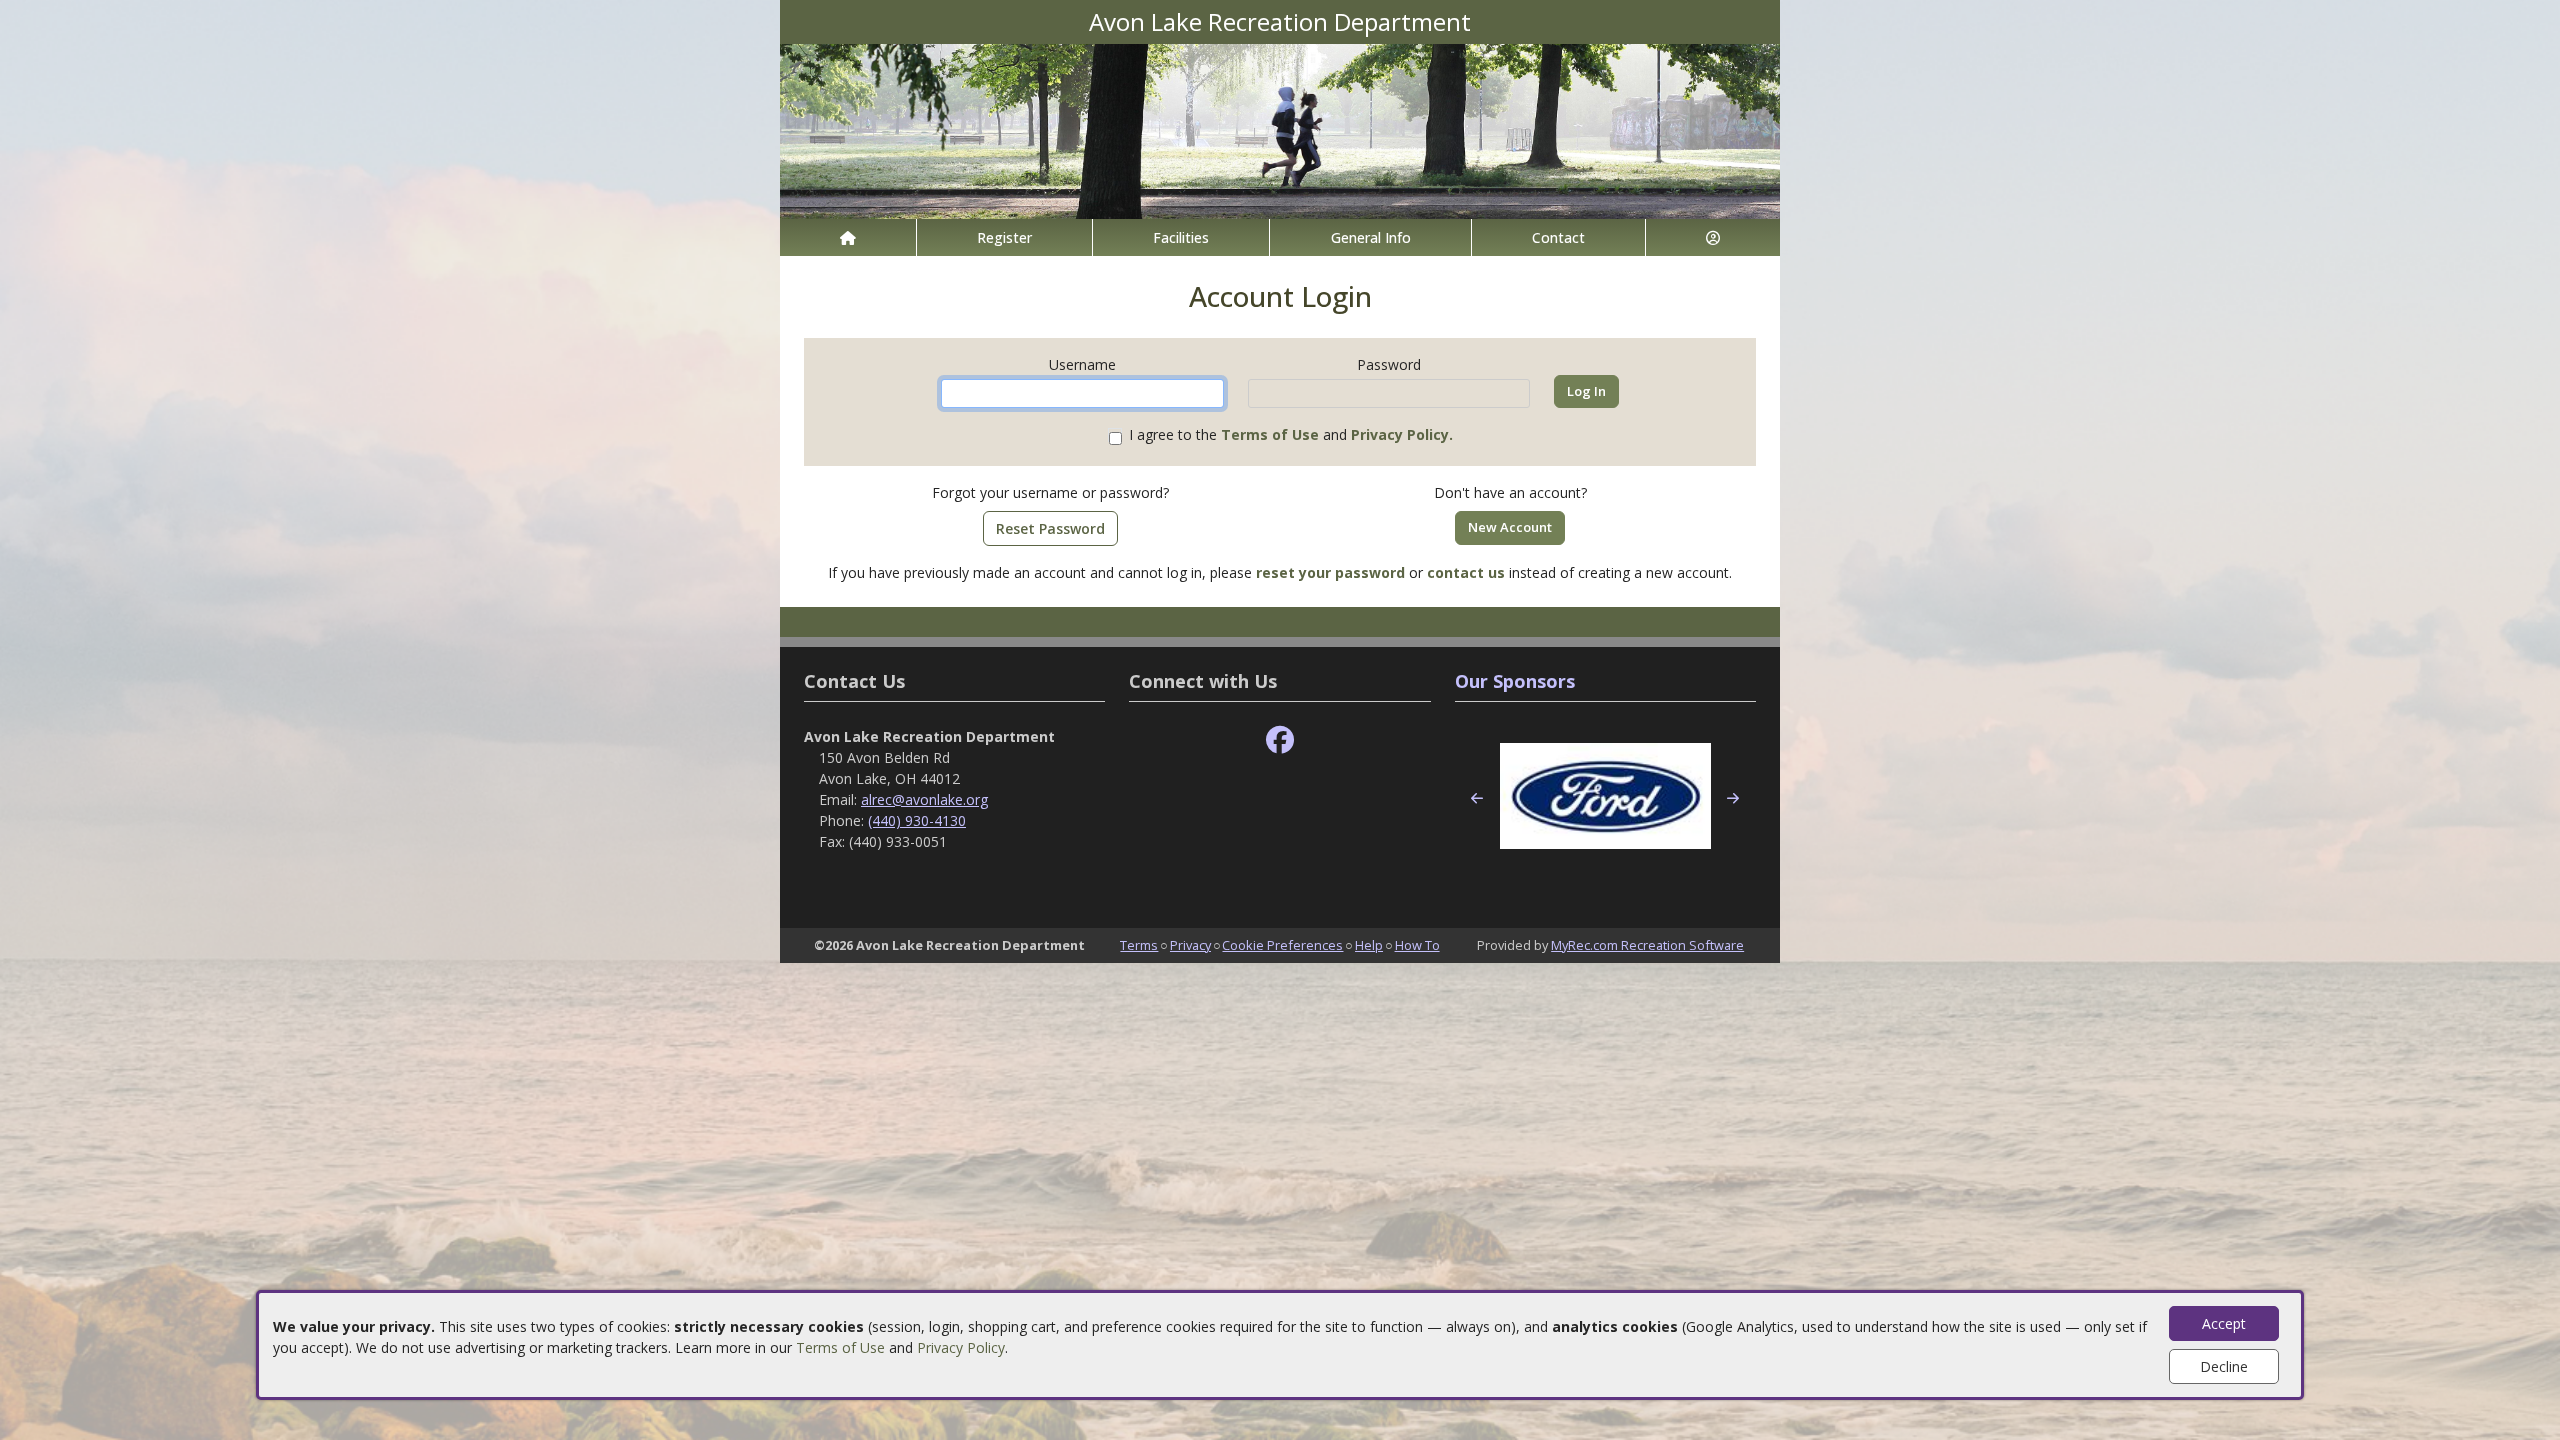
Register (1004, 237)
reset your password (1330, 572)
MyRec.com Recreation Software (1647, 945)
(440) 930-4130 (917, 820)
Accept (2224, 1323)
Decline (2224, 1366)
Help (1369, 945)
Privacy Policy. (1402, 434)
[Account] (1713, 237)
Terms (1139, 945)
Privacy (1190, 945)
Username (1082, 364)
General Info (1371, 237)
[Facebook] (1280, 740)
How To (1417, 945)
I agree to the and (1291, 434)
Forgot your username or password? (1050, 492)
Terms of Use (840, 1347)
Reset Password (1050, 528)
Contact (1558, 237)
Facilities (1181, 237)
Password (1389, 364)
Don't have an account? (1510, 492)
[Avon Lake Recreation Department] (1280, 129)
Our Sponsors (1515, 681)
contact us (1466, 572)
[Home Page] (848, 237)
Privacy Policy (961, 1347)
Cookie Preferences (1282, 945)
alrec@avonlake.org (924, 799)
